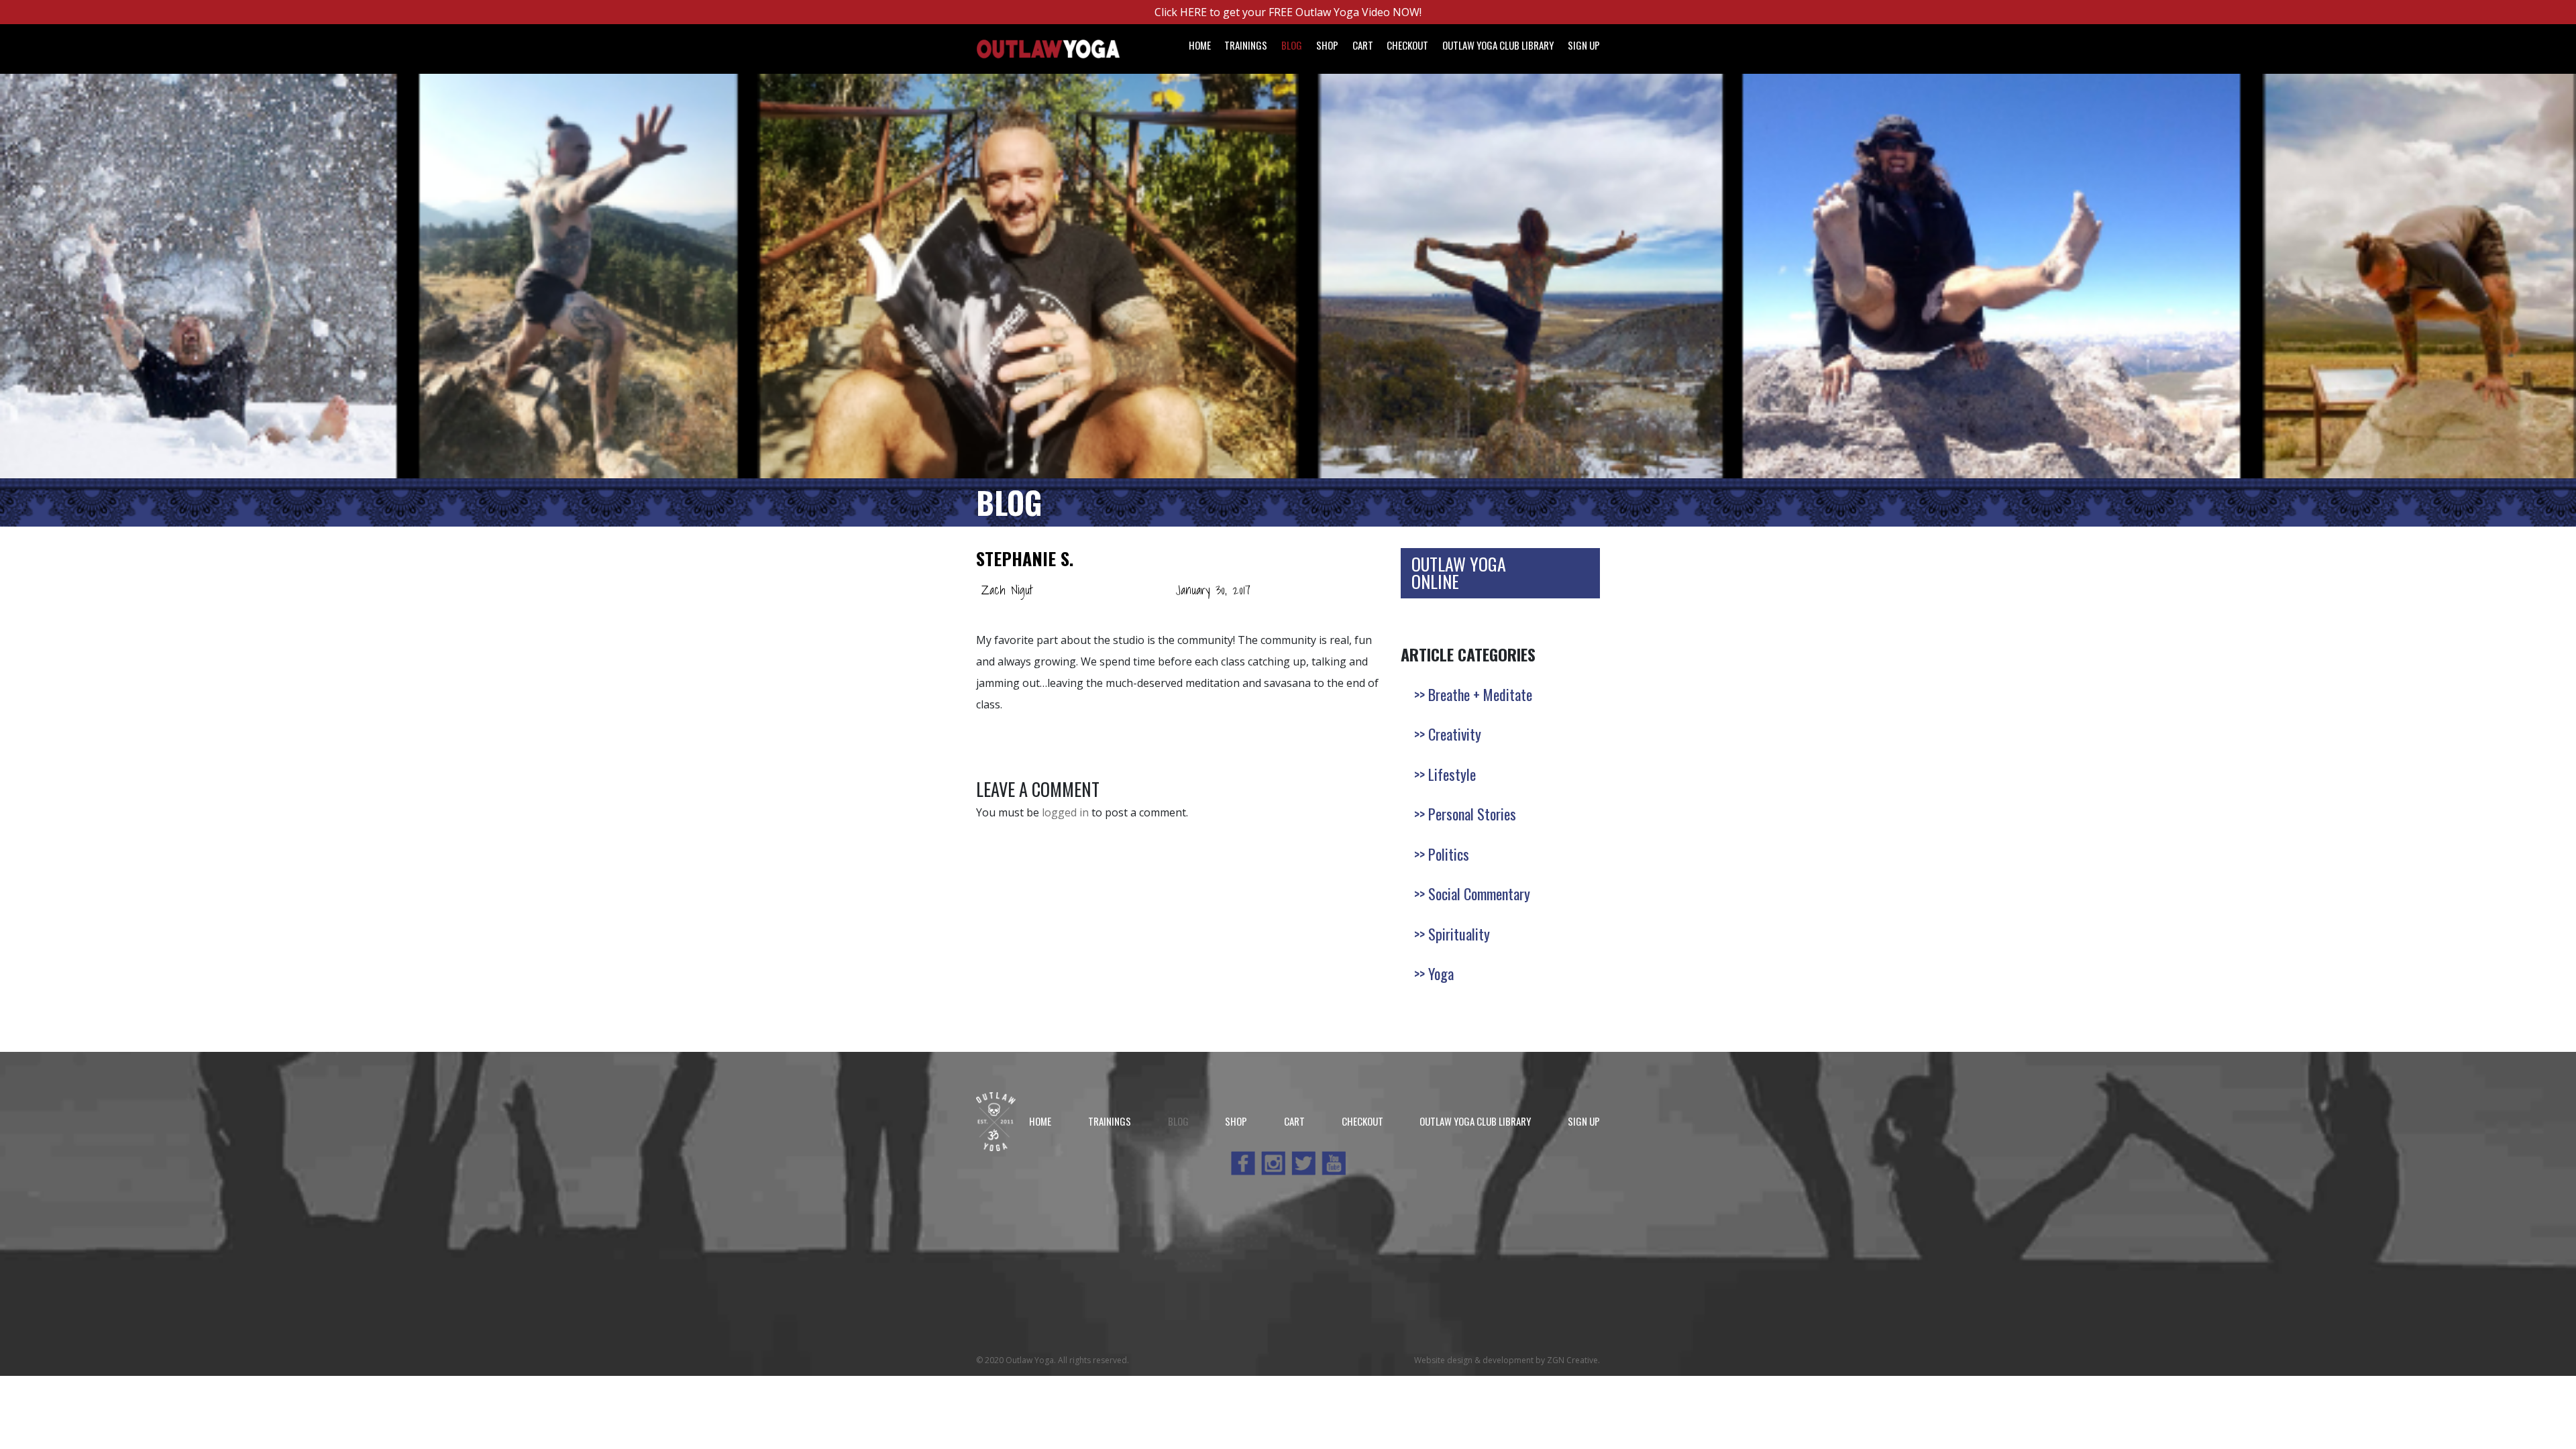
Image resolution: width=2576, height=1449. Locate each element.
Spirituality (1459, 934)
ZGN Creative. (1573, 1360)
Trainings (1246, 45)
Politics (1449, 854)
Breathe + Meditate (1480, 694)
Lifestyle (1452, 774)
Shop (1327, 45)
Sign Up (1584, 45)
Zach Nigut (1007, 590)
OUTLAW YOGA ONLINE (1459, 573)
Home (1200, 45)
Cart (1363, 45)
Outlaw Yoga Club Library (1498, 45)
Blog (1292, 45)
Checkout (1407, 45)
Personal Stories (1472, 814)
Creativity (1455, 734)
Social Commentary (1479, 894)
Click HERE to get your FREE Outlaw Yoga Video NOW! (1288, 12)
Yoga (1441, 973)
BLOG (1009, 502)
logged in (1065, 812)
